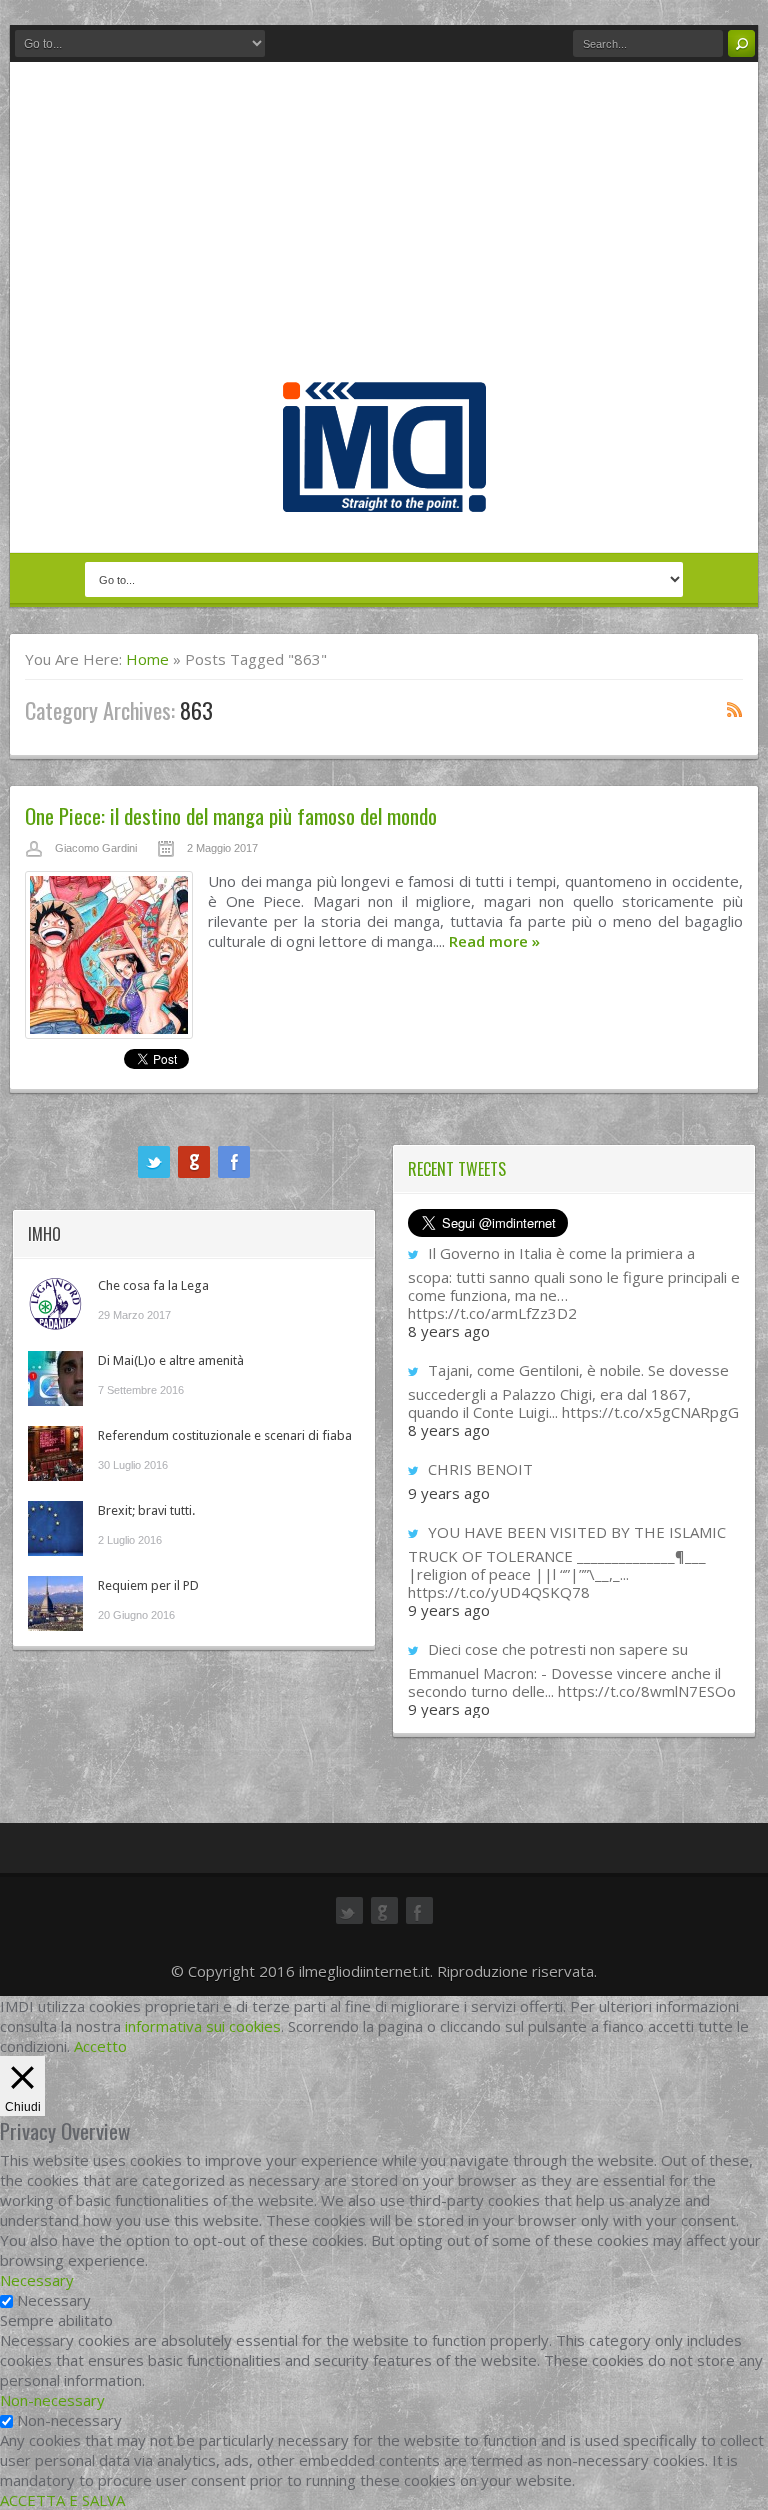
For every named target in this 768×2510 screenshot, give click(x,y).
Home (147, 659)
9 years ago (449, 1493)
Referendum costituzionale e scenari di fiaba (225, 1435)
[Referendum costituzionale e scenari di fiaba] (55, 1453)
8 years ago (449, 1331)
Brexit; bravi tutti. (146, 1510)
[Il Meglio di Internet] (384, 491)
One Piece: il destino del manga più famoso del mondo (231, 815)
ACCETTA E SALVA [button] (62, 2500)
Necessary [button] (37, 2280)
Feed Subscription (735, 709)
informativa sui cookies (203, 2026)
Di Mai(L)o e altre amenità (171, 1360)
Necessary (54, 2300)
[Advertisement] (384, 232)
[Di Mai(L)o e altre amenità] (55, 1378)
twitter (154, 1162)
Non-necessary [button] (52, 2400)
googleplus (194, 1162)
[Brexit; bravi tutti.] (55, 1528)
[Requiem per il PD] (55, 1603)
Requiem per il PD (148, 1585)
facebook (234, 1162)
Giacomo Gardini (96, 848)
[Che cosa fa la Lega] (55, 1303)
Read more (494, 941)
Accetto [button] (100, 2046)
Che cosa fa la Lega (153, 1285)
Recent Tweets (457, 1169)
